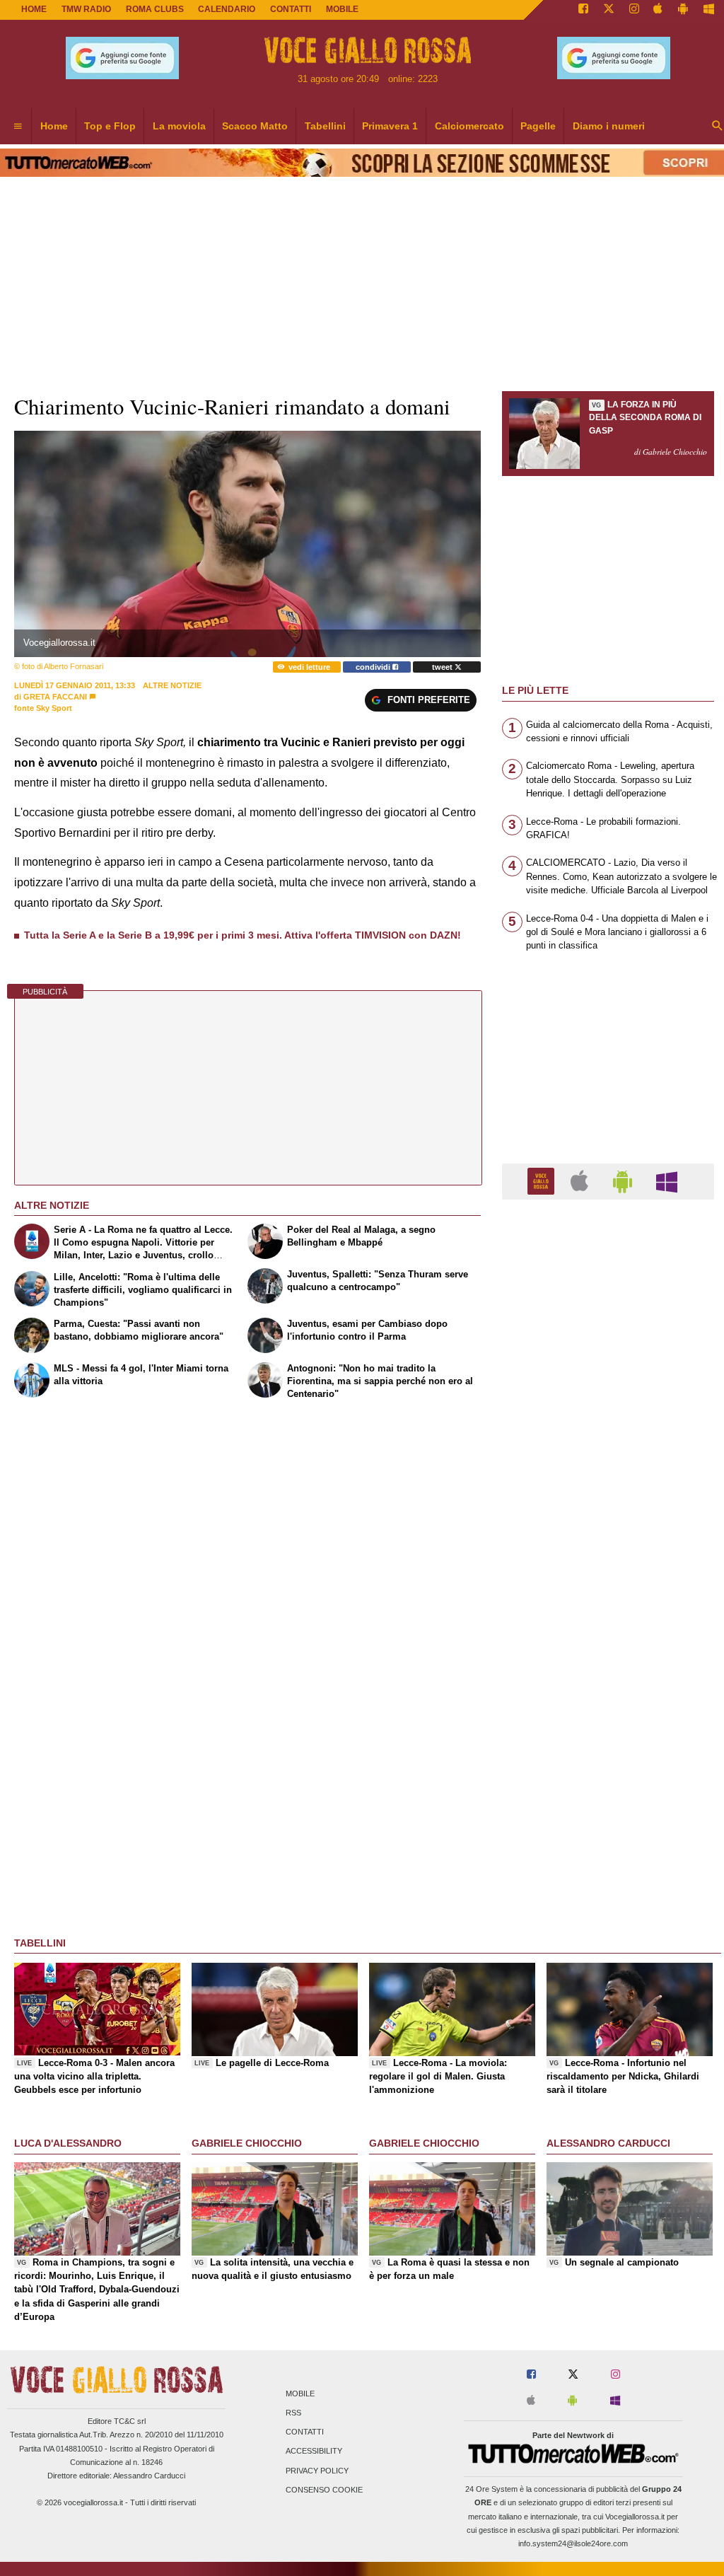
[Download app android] (683, 10)
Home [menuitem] (54, 126)
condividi (374, 667)
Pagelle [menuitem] (538, 126)
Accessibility (314, 2452)
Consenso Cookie (324, 2490)
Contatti (305, 2432)
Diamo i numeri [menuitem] (609, 126)
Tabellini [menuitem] (325, 126)
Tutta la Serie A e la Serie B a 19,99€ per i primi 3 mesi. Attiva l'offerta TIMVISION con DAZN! (243, 935)
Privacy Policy (317, 2471)
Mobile (300, 2394)
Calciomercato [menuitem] (469, 126)
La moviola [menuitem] (179, 126)
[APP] (543, 1181)
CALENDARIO (227, 9)
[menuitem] (18, 127)
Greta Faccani (55, 697)
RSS (293, 2413)
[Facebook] (583, 10)
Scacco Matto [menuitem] (255, 126)
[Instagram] (634, 10)
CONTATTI (291, 9)
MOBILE (342, 9)
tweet (443, 667)
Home (34, 9)
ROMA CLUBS (155, 9)
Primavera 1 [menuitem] (390, 126)
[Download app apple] (659, 10)
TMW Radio (86, 9)
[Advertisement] (608, 1759)
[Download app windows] (709, 10)
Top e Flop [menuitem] (110, 126)
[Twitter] (609, 10)
